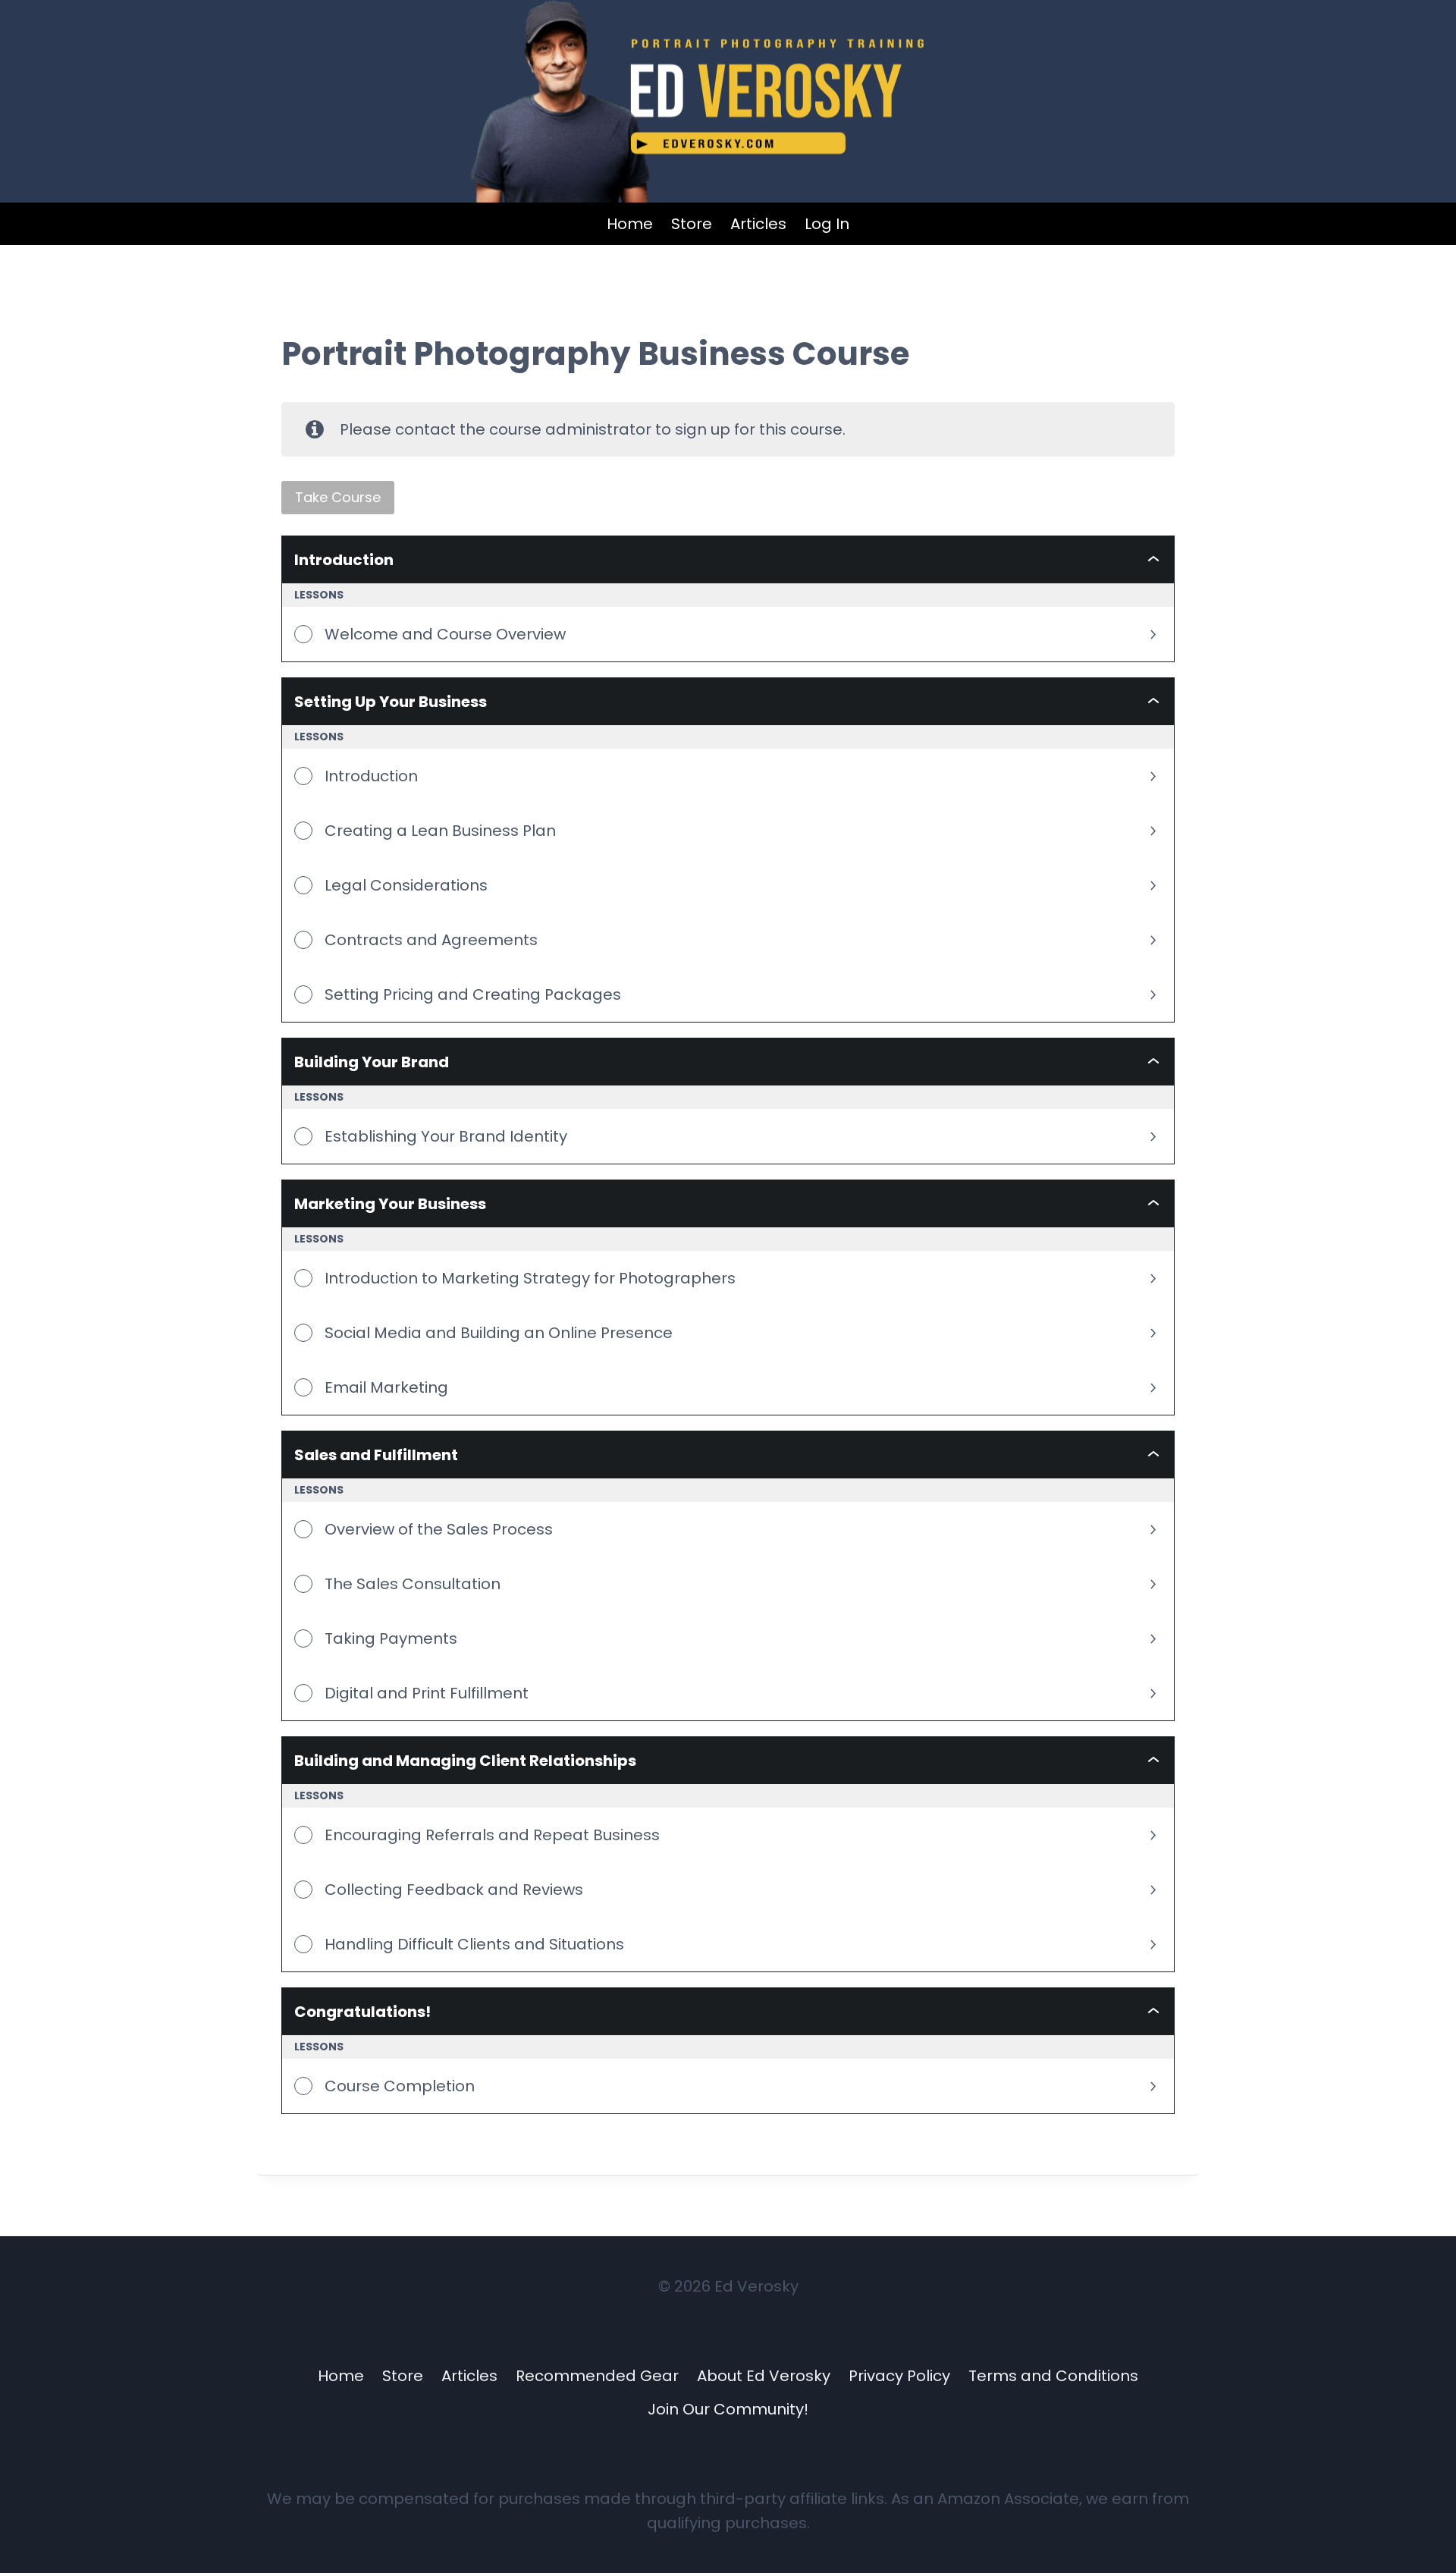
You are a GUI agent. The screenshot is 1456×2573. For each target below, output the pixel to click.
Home (630, 224)
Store (692, 224)
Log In (827, 224)
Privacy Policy (899, 2376)
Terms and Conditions (1053, 2376)
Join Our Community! (728, 2409)
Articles (758, 224)
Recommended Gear (597, 2376)
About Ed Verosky (764, 2376)
